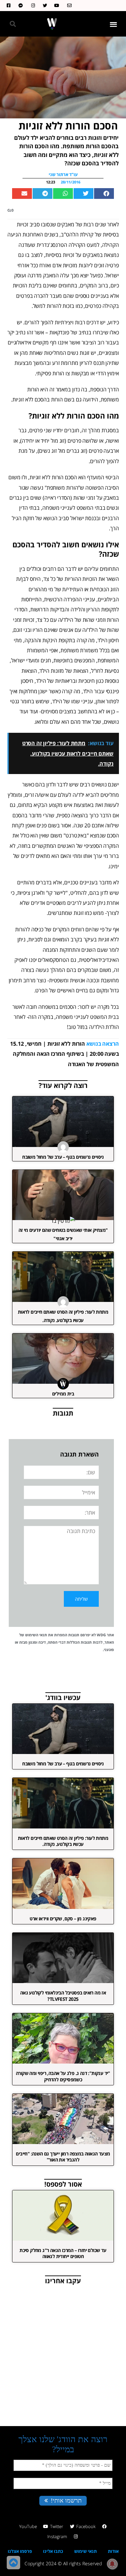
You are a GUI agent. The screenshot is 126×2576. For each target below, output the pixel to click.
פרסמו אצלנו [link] (20, 2551)
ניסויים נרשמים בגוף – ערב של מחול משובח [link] (63, 1157)
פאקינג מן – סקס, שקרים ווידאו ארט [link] (63, 1919)
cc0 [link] (11, 210)
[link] (68, 6)
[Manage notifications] (112, 2564)
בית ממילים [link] (63, 1394)
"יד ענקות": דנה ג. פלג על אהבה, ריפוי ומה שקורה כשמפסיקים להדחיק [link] (63, 2076)
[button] (114, 24)
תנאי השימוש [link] (36, 1635)
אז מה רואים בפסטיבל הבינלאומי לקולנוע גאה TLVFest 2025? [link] (63, 1996)
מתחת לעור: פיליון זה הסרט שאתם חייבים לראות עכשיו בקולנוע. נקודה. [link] (63, 1841)
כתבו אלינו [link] (53, 2551)
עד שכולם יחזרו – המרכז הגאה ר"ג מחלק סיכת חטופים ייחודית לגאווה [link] (63, 2253)
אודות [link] (113, 2551)
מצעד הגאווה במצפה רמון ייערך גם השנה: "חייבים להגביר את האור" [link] (63, 2157)
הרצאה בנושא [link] (103, 1044)
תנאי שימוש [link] (86, 2551)
